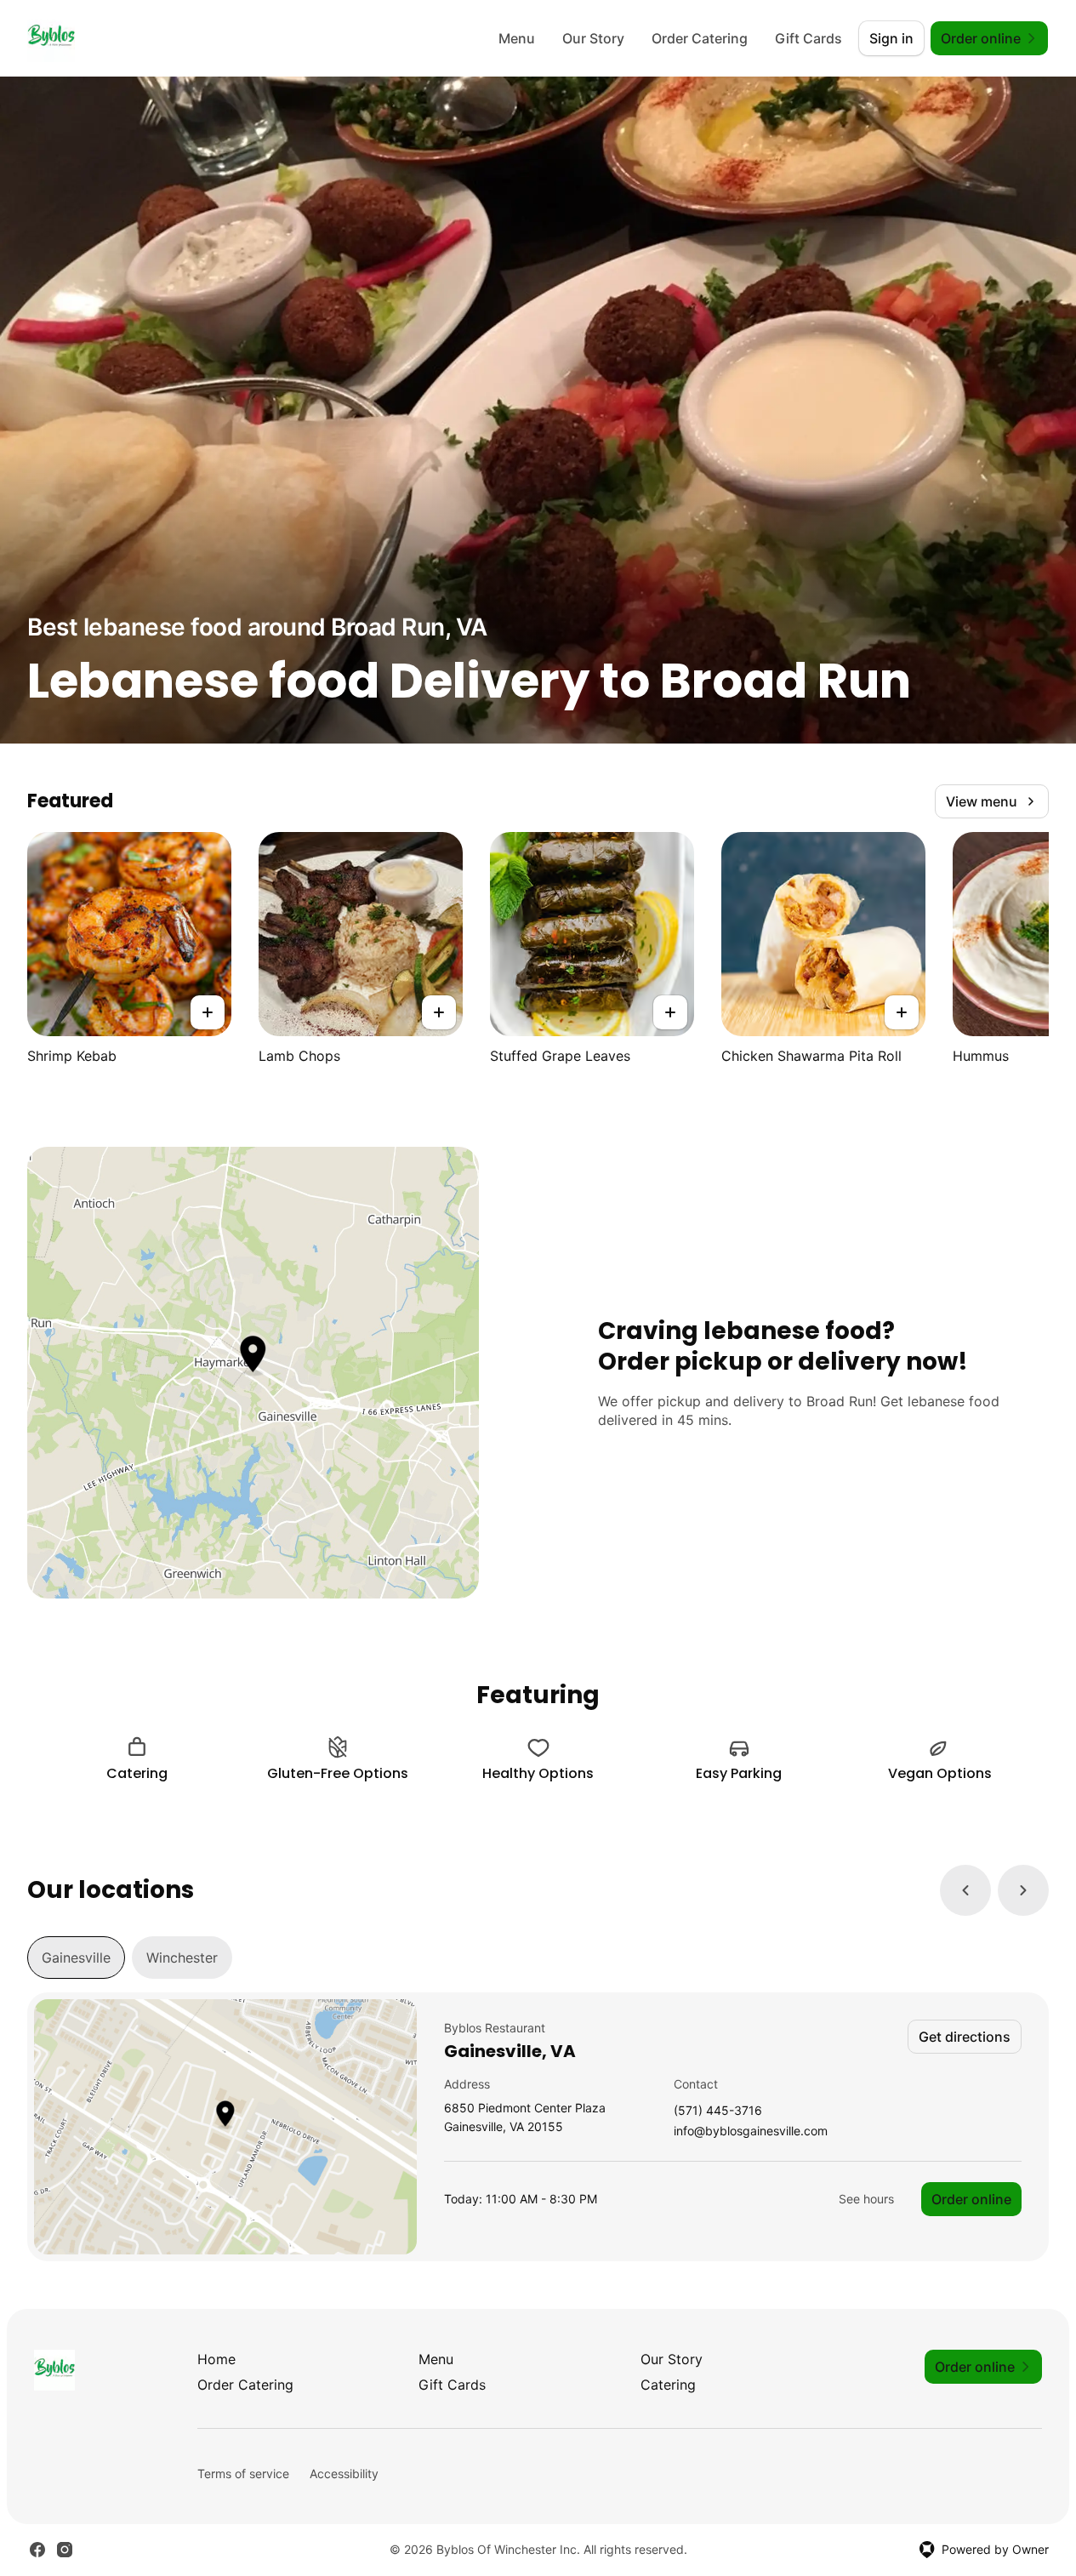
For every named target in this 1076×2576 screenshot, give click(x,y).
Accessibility (344, 2473)
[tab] (76, 1958)
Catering (668, 2385)
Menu (517, 38)
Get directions (965, 2037)
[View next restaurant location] (1023, 1890)
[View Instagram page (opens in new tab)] (65, 2550)
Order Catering (700, 38)
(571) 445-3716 (718, 2111)
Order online (971, 2199)
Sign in (891, 38)
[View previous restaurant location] (965, 1890)
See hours (866, 2199)
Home (216, 2359)
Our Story (593, 38)
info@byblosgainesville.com (751, 2131)
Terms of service (243, 2473)
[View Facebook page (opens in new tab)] (37, 2550)
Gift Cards (808, 38)
